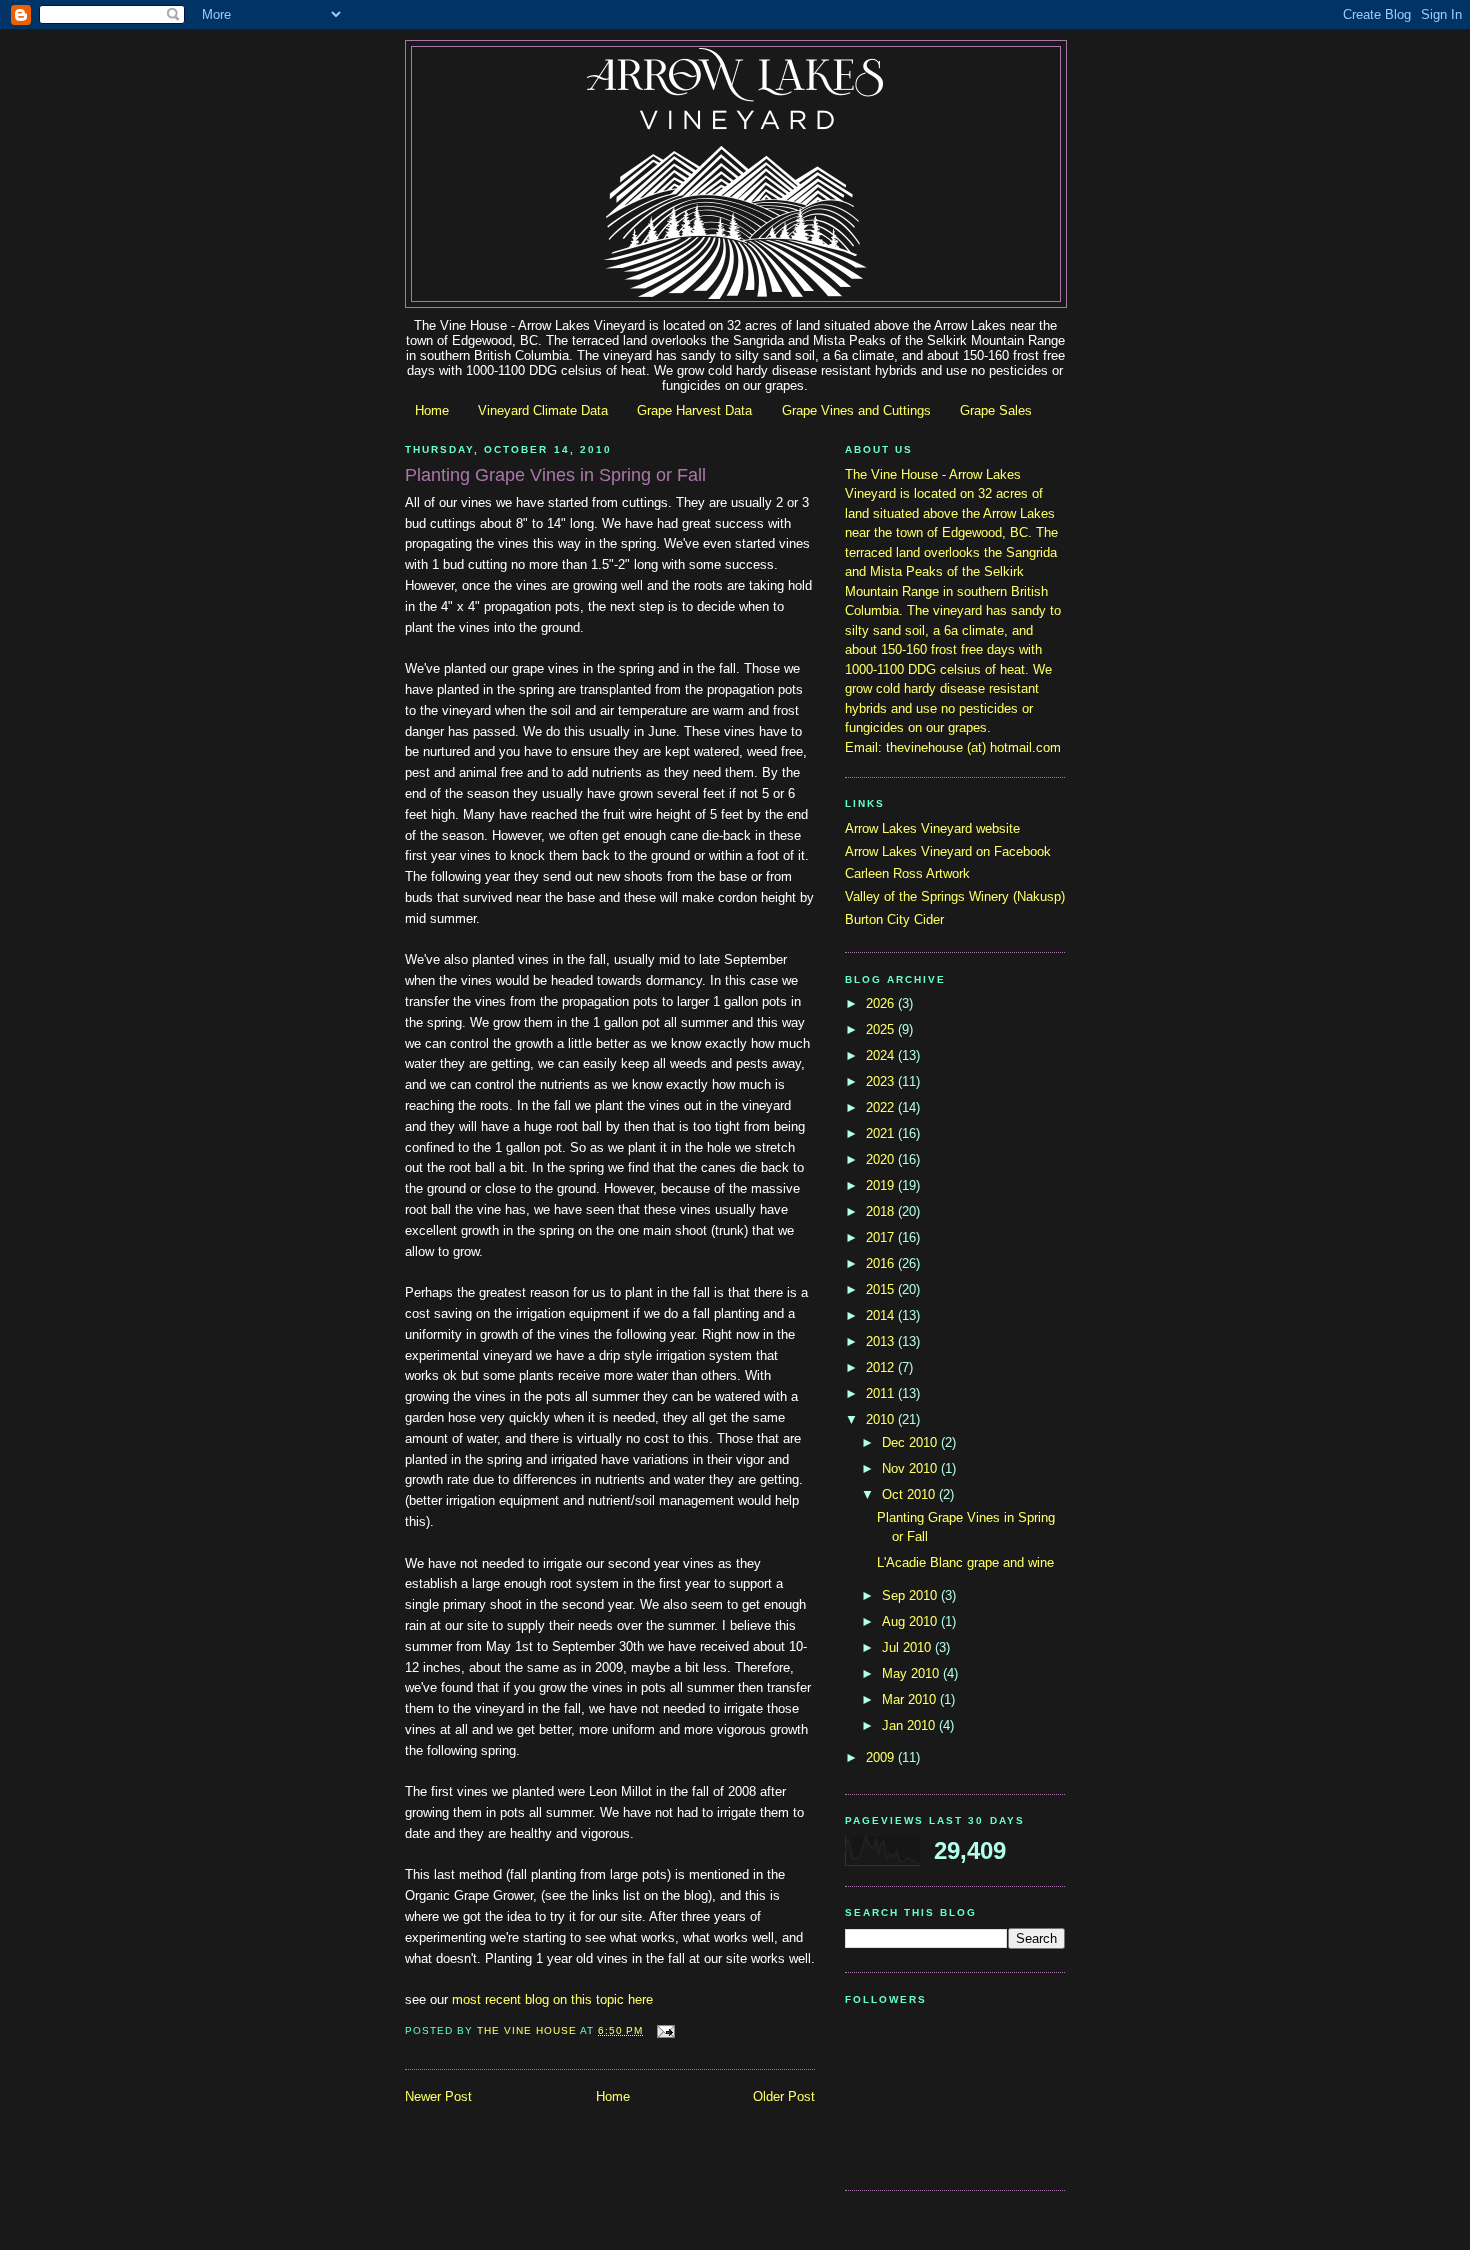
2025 (882, 1029)
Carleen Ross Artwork (907, 873)
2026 (882, 1003)
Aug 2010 (911, 1621)
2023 (882, 1081)
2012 (882, 1367)
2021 (882, 1133)
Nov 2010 (911, 1468)
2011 (882, 1393)
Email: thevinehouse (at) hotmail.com (953, 747)
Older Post (784, 2096)
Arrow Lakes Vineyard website (932, 828)
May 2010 (912, 1673)
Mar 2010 (911, 1699)
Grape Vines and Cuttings (856, 410)
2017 (882, 1237)
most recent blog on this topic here (552, 1999)
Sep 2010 (911, 1595)
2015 (882, 1289)
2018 (882, 1211)
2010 (882, 1419)
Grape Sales (996, 410)
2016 (882, 1263)
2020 (882, 1159)
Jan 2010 (910, 1725)
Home (432, 410)
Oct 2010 (910, 1494)
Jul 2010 (908, 1647)
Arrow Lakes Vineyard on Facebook (948, 851)
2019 (882, 1185)
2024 (882, 1055)
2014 (882, 1315)
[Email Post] (665, 2030)
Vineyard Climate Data (543, 410)
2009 (882, 1757)
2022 (882, 1107)
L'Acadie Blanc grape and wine (965, 1562)
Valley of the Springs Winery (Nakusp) (955, 896)
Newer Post (438, 2096)
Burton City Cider (894, 919)
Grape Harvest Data (694, 410)
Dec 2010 (911, 1442)
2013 (882, 1341)
